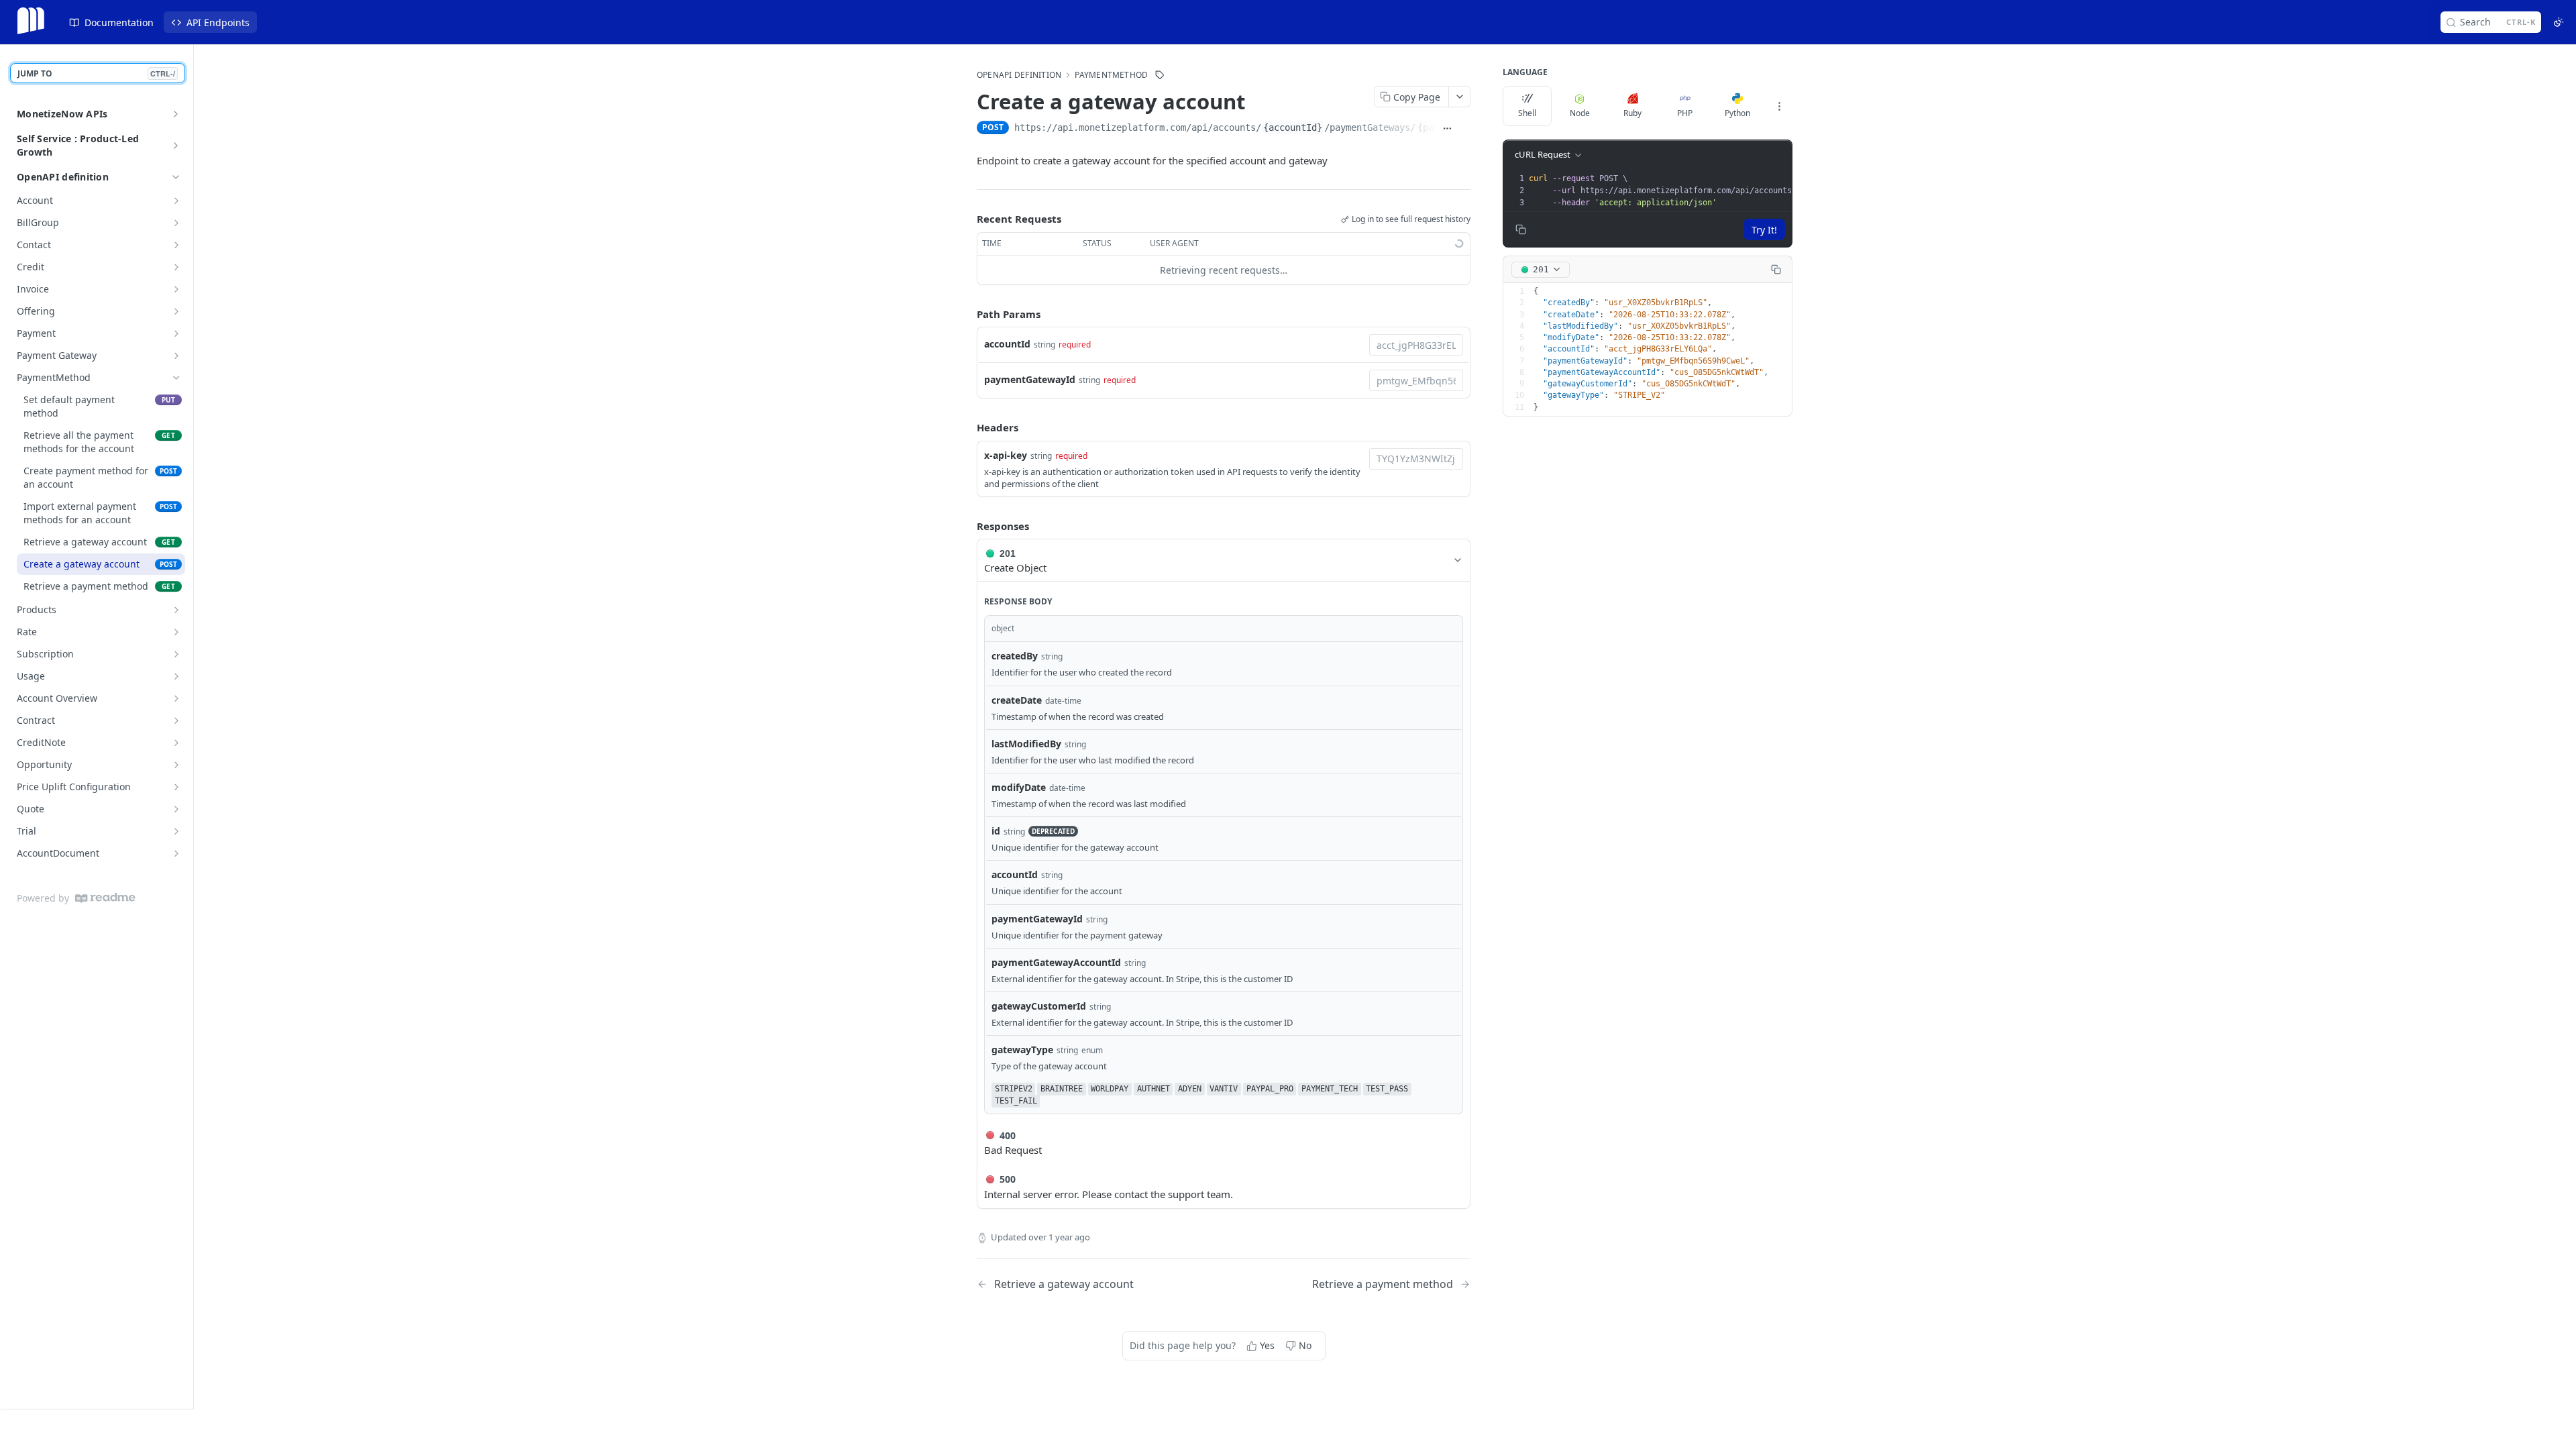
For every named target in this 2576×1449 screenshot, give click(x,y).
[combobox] (1416, 345)
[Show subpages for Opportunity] (176, 765)
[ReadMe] (105, 898)
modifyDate (1019, 787)
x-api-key (1006, 455)
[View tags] (1160, 75)
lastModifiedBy (1026, 744)
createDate (1017, 700)
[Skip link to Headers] (967, 427)
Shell (1527, 113)
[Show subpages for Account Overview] (176, 698)
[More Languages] (1779, 106)
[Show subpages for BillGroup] (176, 223)
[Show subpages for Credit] (176, 267)
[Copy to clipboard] (1465, 129)
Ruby (1632, 113)
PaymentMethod (1111, 75)
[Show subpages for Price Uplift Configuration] (176, 787)
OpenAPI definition (63, 177)
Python (1737, 113)
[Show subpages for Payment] (176, 333)
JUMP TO (96, 73)
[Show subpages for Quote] (176, 809)
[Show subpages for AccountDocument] (176, 853)
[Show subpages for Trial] (176, 831)
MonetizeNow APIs (62, 114)
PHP (1685, 113)
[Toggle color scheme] (2559, 22)
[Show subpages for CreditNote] (176, 743)
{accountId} (1293, 127)
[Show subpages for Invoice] (176, 289)
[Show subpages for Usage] (176, 676)
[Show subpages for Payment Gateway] (176, 356)
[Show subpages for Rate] (176, 632)
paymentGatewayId (1030, 379)
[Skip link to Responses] (967, 526)
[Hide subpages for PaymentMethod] (176, 378)
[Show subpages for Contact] (176, 245)
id (996, 831)
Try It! (1764, 230)
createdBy (1015, 656)
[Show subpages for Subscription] (176, 654)
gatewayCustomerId (1039, 1006)
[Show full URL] (1447, 129)
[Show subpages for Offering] (176, 311)
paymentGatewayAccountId (1056, 962)
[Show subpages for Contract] (176, 720)
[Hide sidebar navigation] (191, 727)
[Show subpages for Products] (176, 610)
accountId (1007, 344)
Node (1580, 113)
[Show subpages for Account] (176, 201)
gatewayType (1022, 1050)
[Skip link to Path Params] (967, 314)
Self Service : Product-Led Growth (78, 145)
